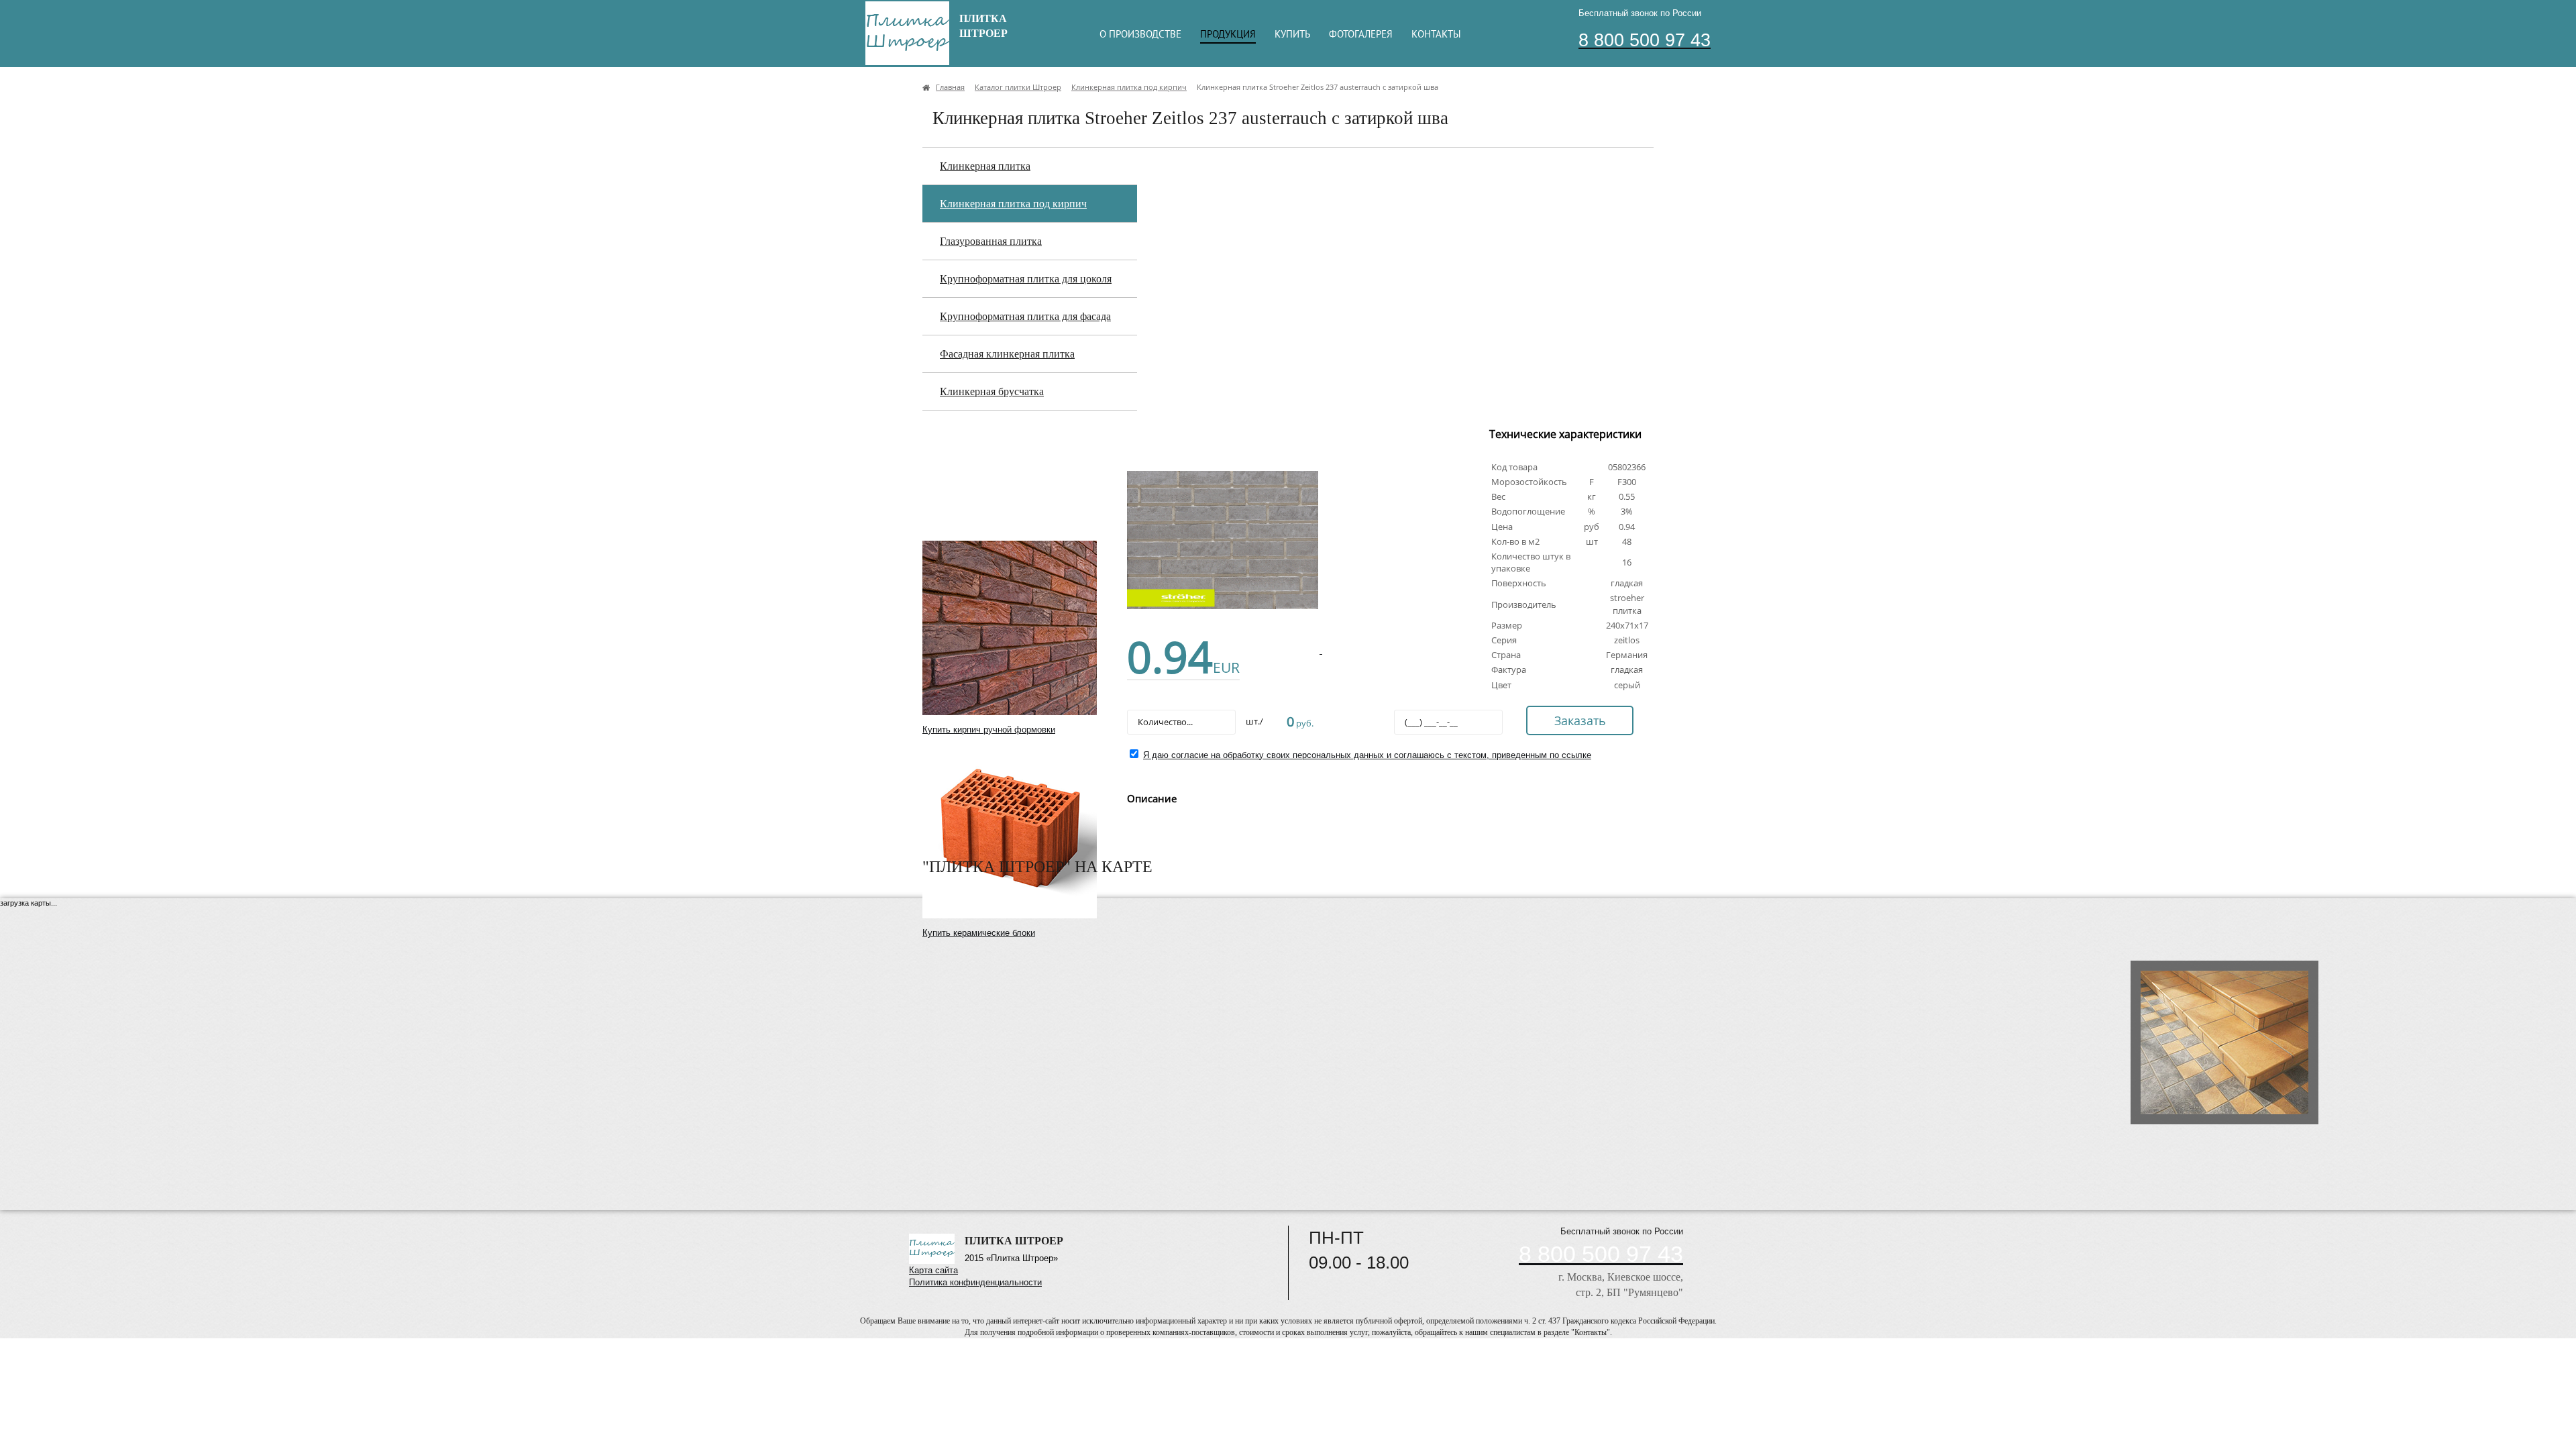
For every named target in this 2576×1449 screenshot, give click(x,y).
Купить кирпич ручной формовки (989, 730)
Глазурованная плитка (991, 241)
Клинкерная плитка (985, 166)
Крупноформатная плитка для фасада (1025, 316)
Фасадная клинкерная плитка (1007, 354)
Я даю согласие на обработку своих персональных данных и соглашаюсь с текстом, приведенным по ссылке (1367, 755)
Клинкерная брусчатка (992, 391)
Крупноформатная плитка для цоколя (1026, 279)
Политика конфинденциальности (975, 1282)
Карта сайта (933, 1270)
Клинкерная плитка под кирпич (1013, 204)
